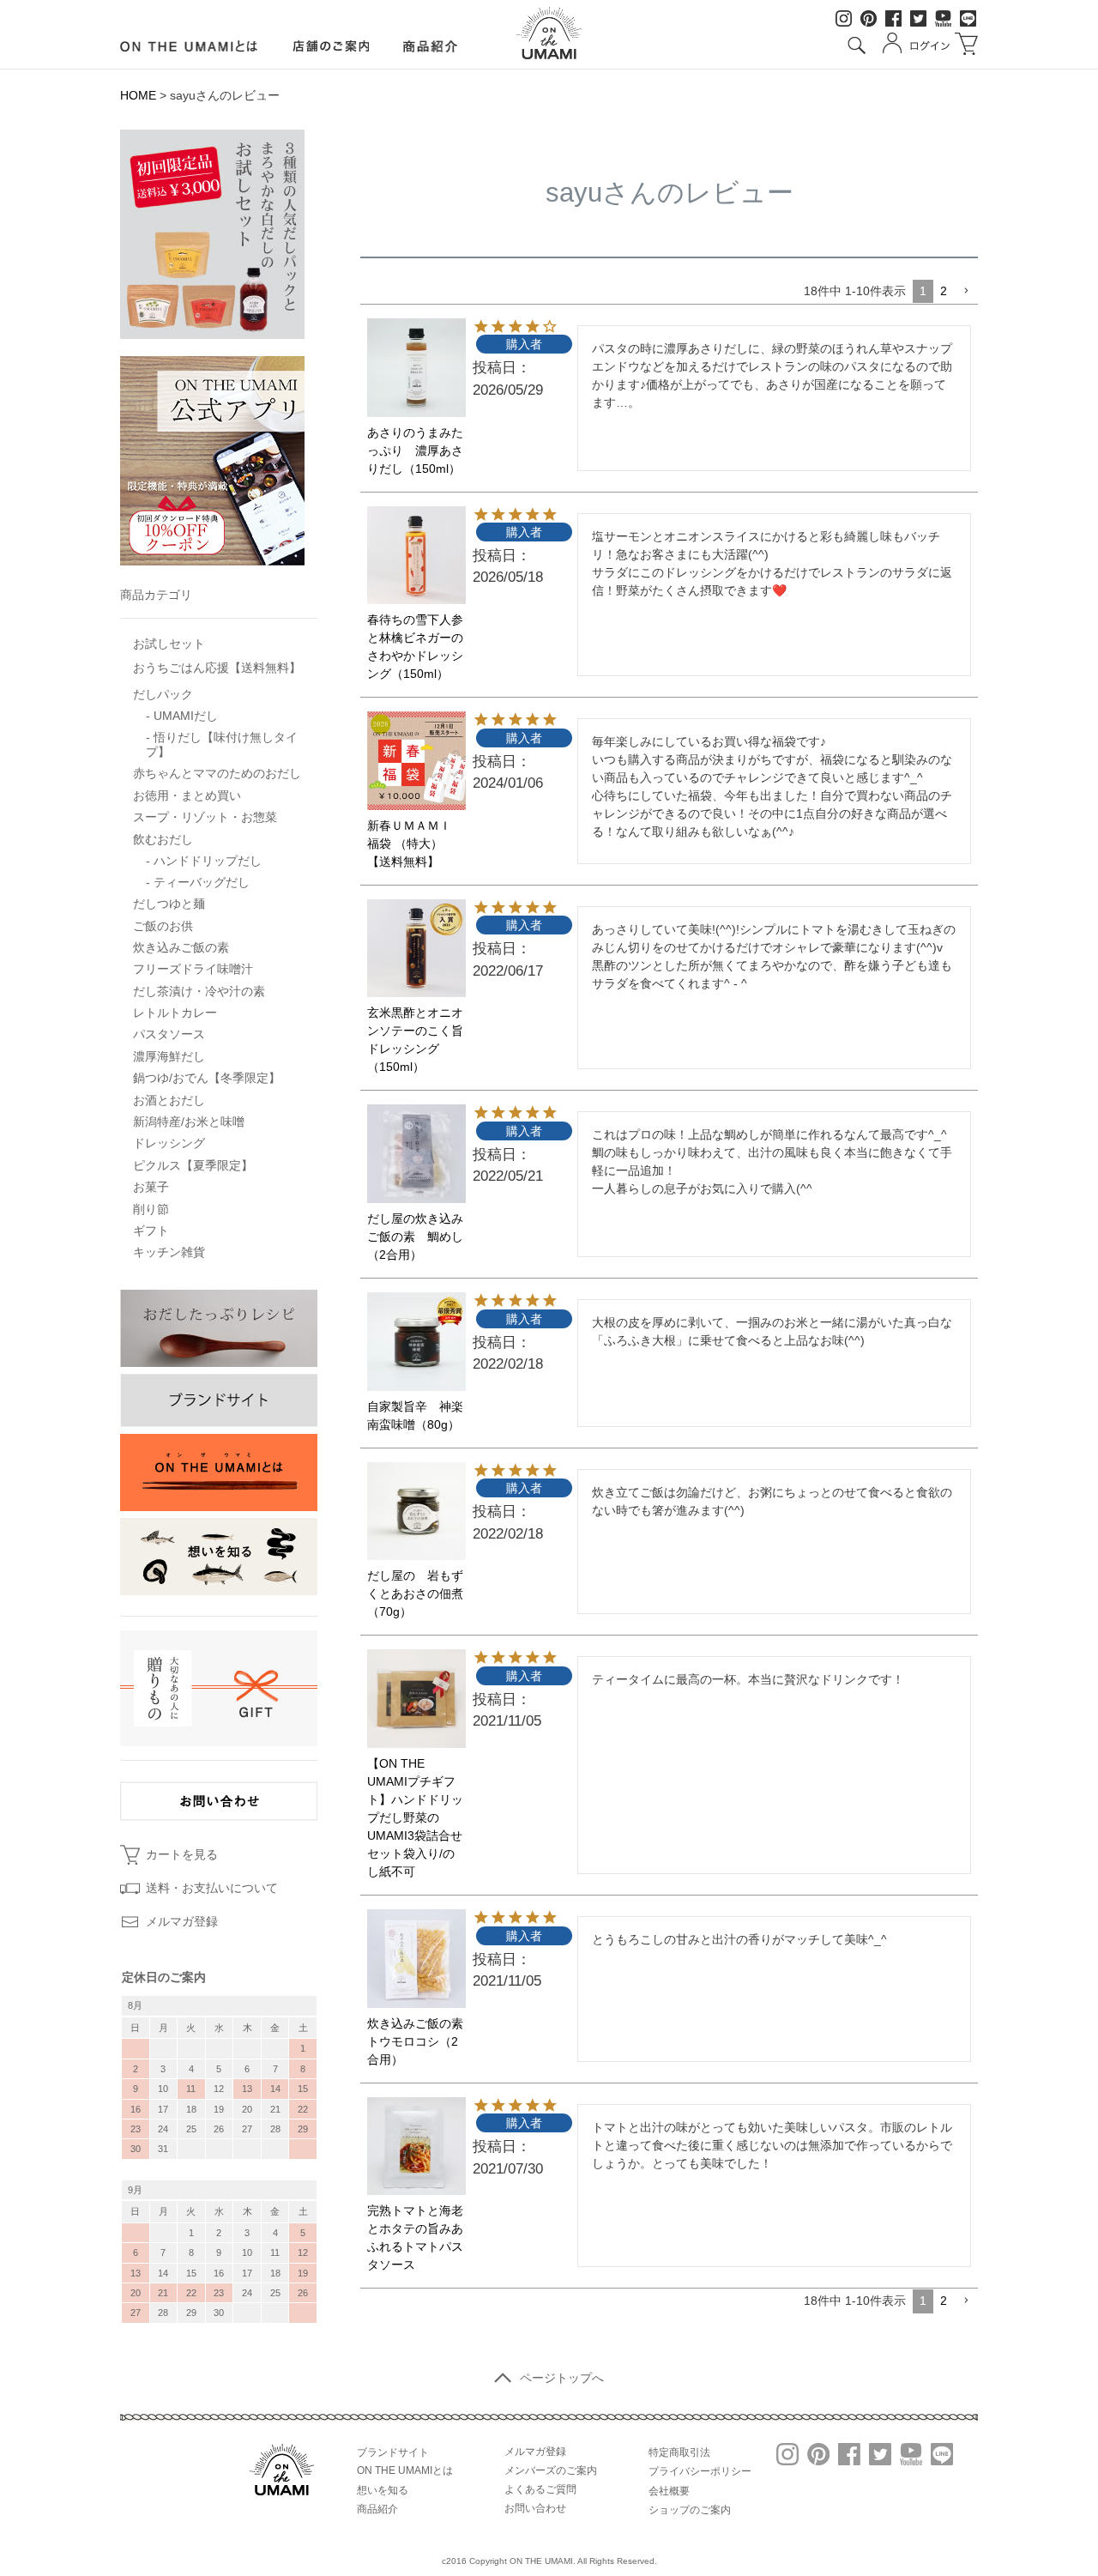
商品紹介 (377, 2509)
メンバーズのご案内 (551, 2470)
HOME (138, 95)
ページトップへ (562, 2378)
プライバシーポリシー (700, 2471)
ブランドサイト (393, 2452)
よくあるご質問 (540, 2489)
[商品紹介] (431, 46)
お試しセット (169, 644)
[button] (966, 291)
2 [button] (944, 291)
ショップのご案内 (690, 2510)
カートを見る (182, 1854)
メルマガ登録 (182, 1921)
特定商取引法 (679, 2452)
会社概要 (669, 2491)
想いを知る (383, 2490)
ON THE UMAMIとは (405, 2470)
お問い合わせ (535, 2508)
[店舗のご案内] (331, 46)
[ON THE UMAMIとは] (189, 46)
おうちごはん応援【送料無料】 (217, 668)
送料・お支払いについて (212, 1888)
